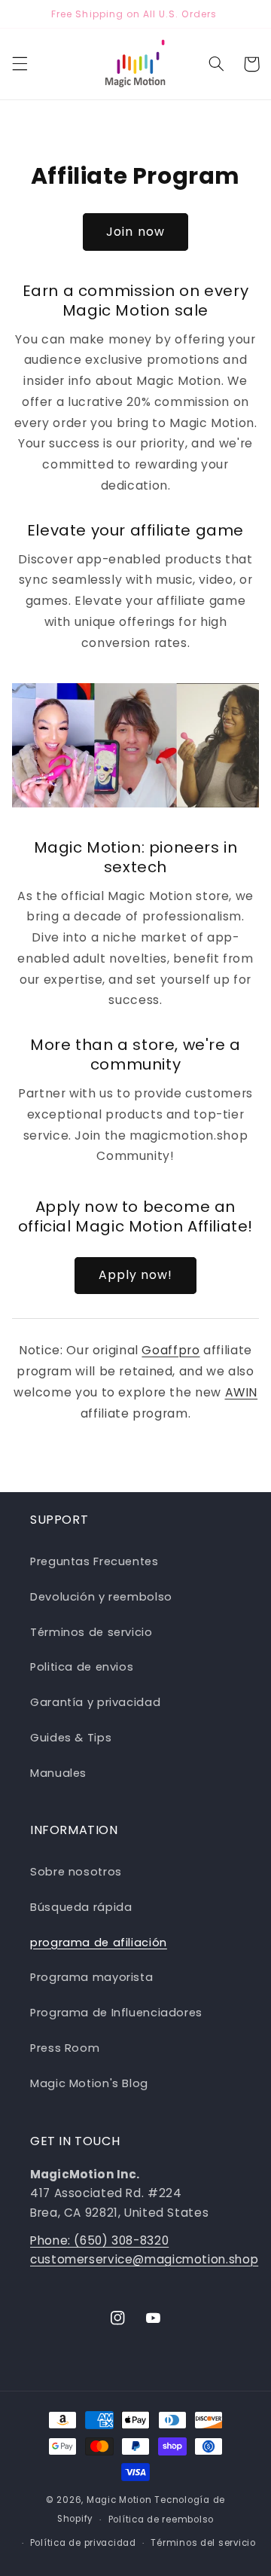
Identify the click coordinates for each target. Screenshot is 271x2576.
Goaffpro (171, 1350)
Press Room (65, 2048)
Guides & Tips (71, 1738)
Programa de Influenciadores (116, 2013)
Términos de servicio (91, 1632)
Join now (135, 232)
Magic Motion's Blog (89, 2083)
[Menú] (20, 64)
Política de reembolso (161, 2520)
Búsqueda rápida (81, 1907)
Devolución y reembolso (101, 1597)
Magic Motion (119, 2500)
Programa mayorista (91, 1977)
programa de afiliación (99, 1943)
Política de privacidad (83, 2543)
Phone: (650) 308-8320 (99, 2240)
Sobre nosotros (76, 1872)
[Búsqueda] (216, 64)
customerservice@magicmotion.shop (144, 2259)
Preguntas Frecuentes (94, 1561)
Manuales (58, 1773)
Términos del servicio (203, 2543)
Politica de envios (82, 1667)
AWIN (242, 1392)
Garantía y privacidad (95, 1702)
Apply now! (136, 1275)
